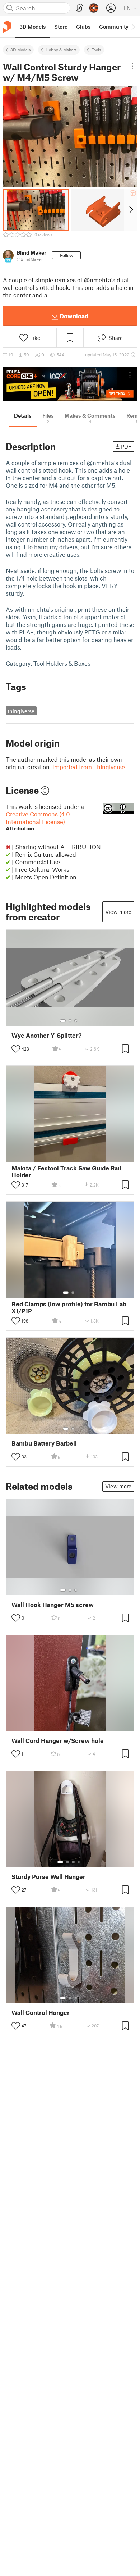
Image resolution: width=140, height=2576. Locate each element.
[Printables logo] (7, 27)
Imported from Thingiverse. (89, 767)
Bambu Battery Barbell (44, 1443)
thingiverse (21, 711)
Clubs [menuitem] (83, 27)
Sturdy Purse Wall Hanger (48, 1877)
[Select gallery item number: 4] (79, 1862)
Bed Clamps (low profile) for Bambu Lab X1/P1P (69, 1307)
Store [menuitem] (61, 27)
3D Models (21, 50)
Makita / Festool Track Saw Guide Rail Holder (66, 1171)
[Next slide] (130, 210)
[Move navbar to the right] (133, 27)
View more (118, 912)
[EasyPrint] (80, 8)
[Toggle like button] (16, 1049)
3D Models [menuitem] (32, 27)
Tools (96, 50)
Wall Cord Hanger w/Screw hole (58, 1741)
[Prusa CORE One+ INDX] (70, 384)
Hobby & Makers (61, 50)
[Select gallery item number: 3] (76, 1021)
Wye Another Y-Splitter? (46, 1035)
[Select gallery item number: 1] (63, 1021)
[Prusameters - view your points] (94, 8)
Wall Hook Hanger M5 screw (53, 1605)
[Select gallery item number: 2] (70, 1021)
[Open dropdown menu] (132, 66)
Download (74, 316)
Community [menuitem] (114, 27)
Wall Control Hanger (41, 2013)
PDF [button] (126, 446)
